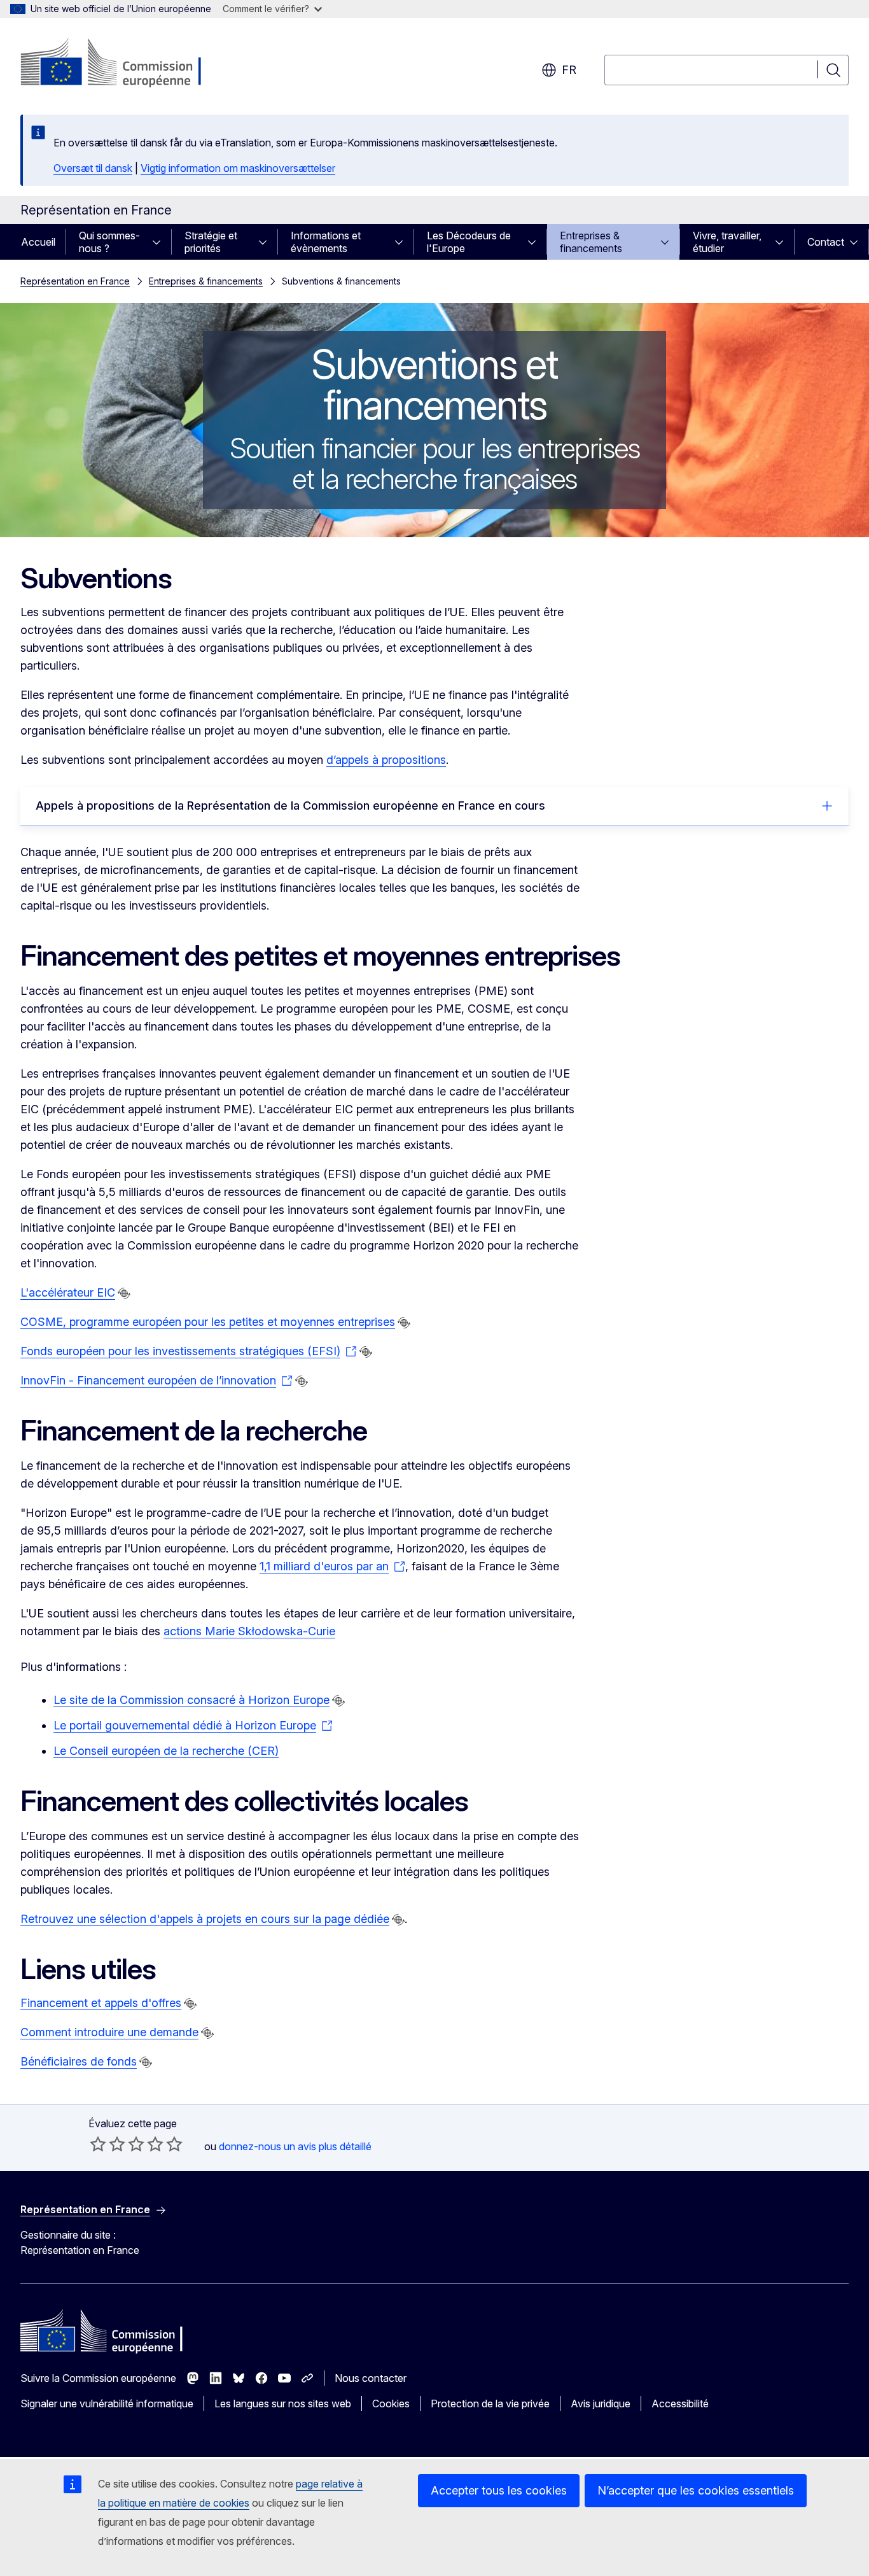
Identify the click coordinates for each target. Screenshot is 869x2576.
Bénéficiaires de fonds (79, 2061)
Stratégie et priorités (211, 242)
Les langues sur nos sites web (283, 2404)
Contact (826, 242)
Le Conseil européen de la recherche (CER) (166, 1751)
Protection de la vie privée (490, 2404)
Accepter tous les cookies (499, 2490)
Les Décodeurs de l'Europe (469, 242)
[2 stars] (108, 2144)
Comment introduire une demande (109, 2032)
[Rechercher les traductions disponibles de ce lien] (124, 1293)
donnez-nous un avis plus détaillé (295, 2146)
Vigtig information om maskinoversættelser (238, 168)
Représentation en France (75, 281)
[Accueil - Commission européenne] (123, 64)
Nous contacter (371, 2378)
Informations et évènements (326, 242)
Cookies (391, 2404)
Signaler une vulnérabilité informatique (107, 2404)
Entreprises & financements (591, 242)
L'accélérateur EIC (68, 1292)
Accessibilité (680, 2404)
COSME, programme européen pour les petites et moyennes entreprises (208, 1322)
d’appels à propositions (386, 760)
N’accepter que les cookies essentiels (696, 2490)
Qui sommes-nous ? (109, 242)
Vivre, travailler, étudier (727, 242)
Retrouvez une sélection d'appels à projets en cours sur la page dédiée (205, 1919)
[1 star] (98, 2144)
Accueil (38, 242)
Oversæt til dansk (93, 168)
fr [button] (569, 70)
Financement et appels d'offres (101, 2003)
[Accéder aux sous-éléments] (160, 242)
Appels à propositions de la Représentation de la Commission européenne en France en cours (290, 806)
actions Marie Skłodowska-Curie (249, 1631)
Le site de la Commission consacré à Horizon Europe (191, 1700)
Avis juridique (601, 2404)
